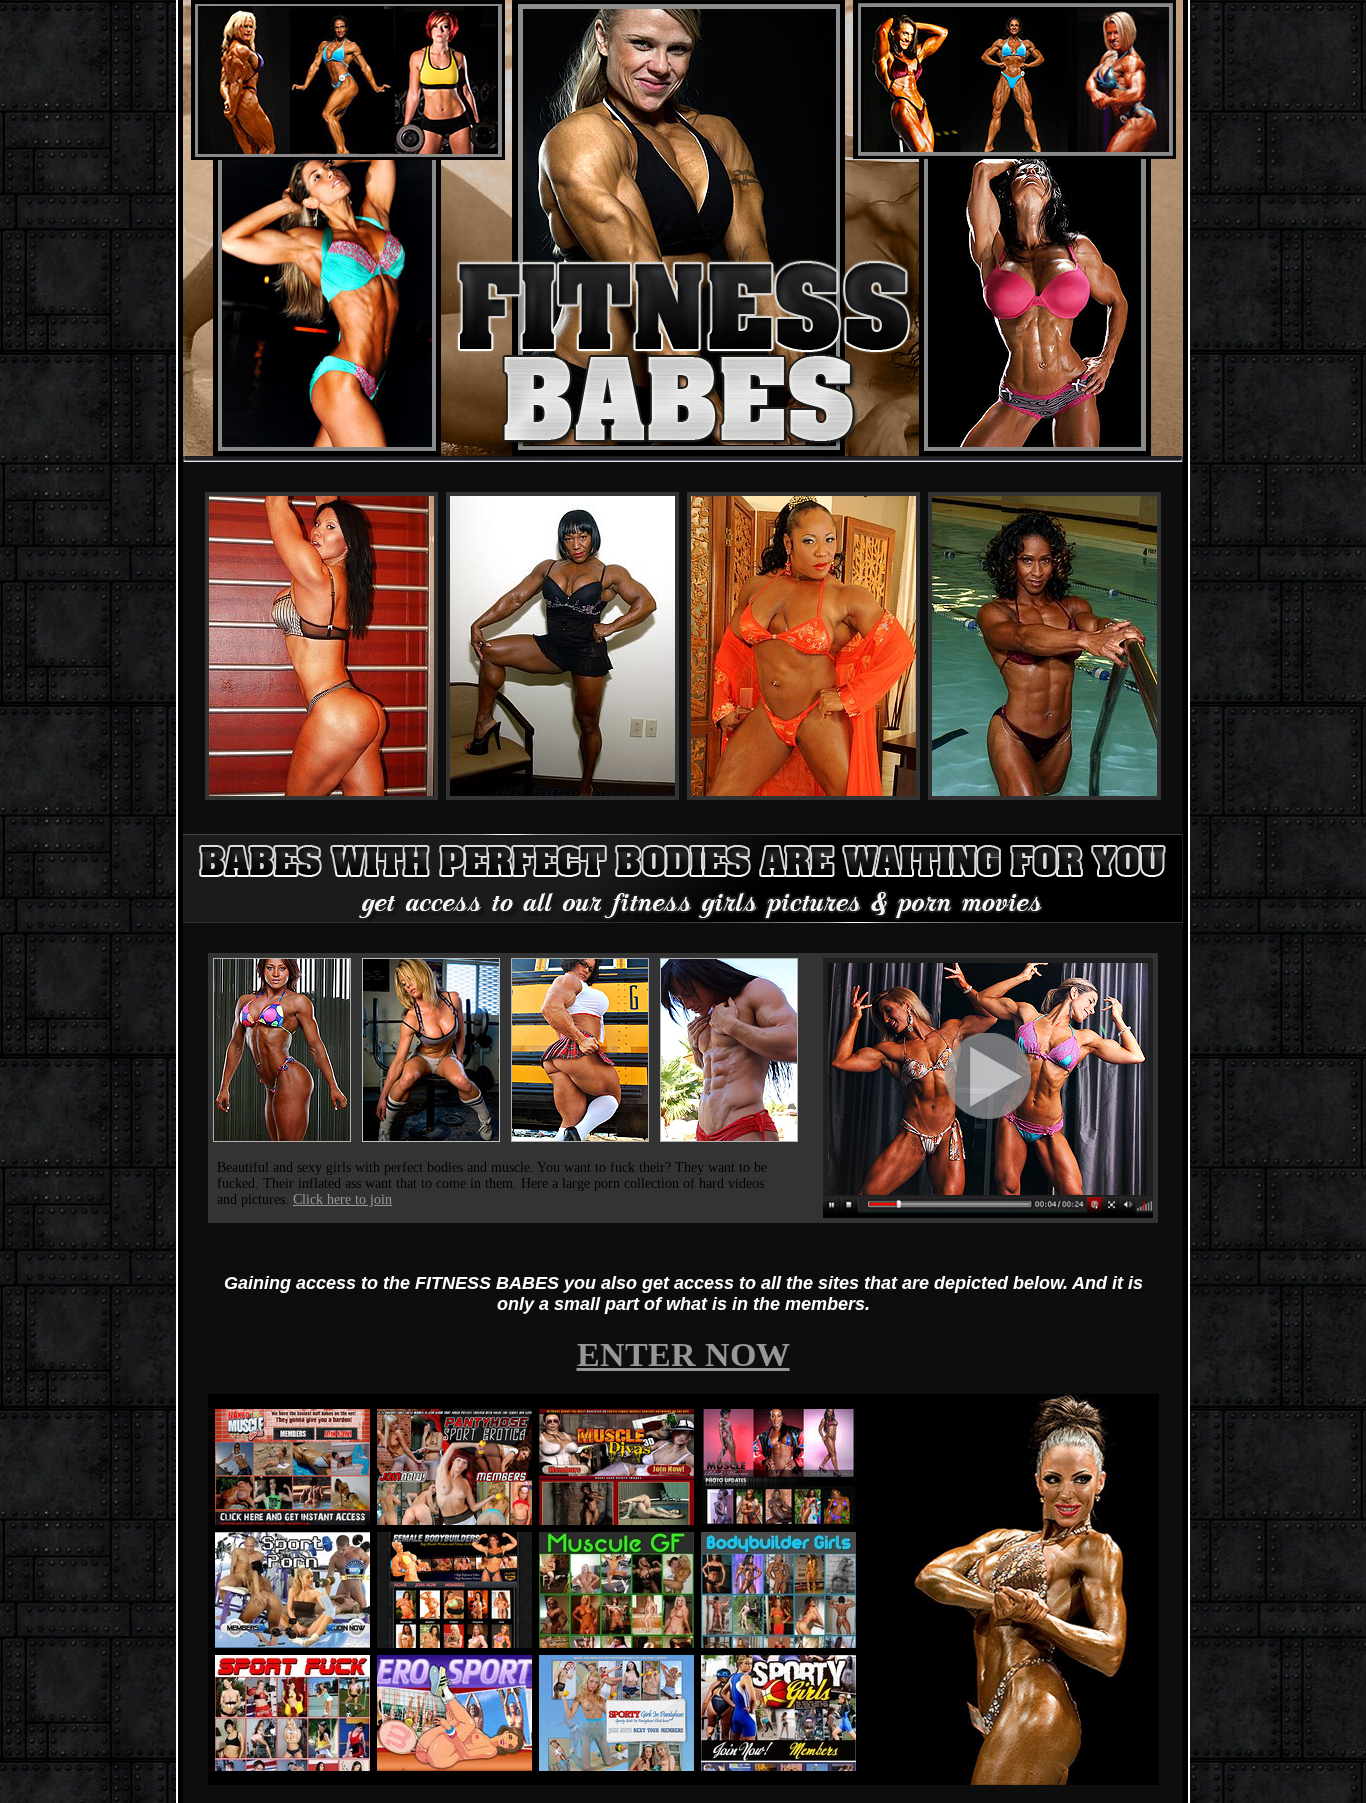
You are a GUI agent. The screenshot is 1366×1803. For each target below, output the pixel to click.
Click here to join (342, 1199)
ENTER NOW (683, 1354)
